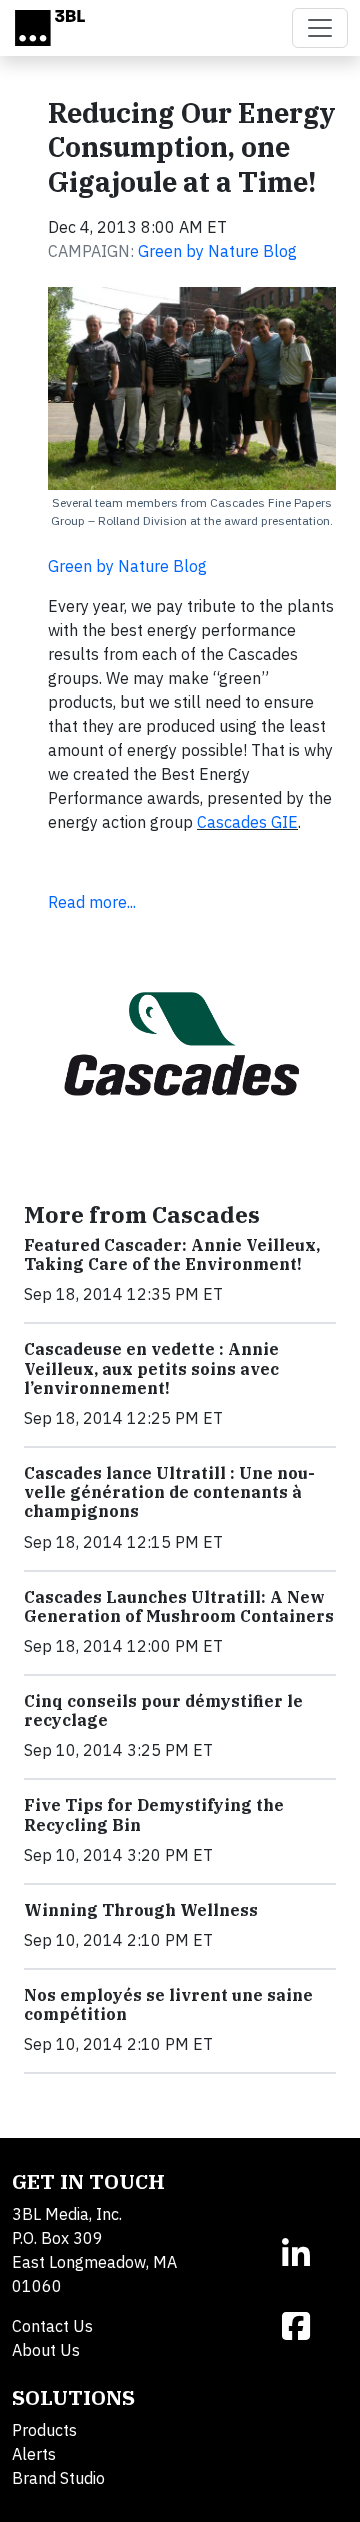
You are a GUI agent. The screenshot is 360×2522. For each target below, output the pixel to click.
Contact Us (52, 2326)
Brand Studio (58, 2478)
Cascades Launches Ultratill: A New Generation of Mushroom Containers (179, 1606)
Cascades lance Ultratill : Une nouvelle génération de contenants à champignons (169, 1492)
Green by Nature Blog (217, 251)
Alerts (34, 2454)
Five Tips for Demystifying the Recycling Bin (154, 1814)
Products (44, 2430)
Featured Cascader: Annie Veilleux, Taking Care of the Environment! (172, 1254)
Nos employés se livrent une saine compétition (168, 2004)
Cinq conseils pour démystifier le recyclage (163, 1710)
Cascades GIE (247, 822)
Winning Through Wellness (141, 1910)
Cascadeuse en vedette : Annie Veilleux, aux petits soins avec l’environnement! (151, 1368)
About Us (46, 2350)
